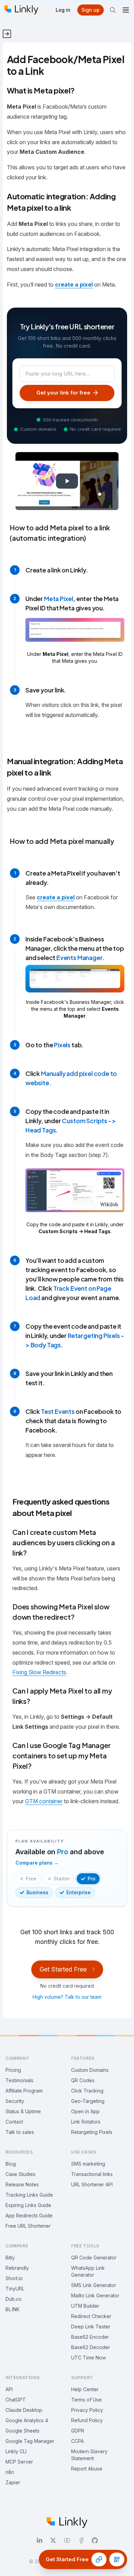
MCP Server (19, 2462)
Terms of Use (86, 2400)
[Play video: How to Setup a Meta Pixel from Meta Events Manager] (67, 481)
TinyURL (15, 2289)
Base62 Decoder (91, 2347)
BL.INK (13, 2309)
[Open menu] (126, 10)
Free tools (85, 2246)
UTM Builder (85, 2306)
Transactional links (92, 2174)
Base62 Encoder (90, 2337)
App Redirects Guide (29, 2215)
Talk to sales (20, 2132)
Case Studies (20, 2174)
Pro (92, 1879)
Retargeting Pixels (92, 2132)
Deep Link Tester (91, 2327)
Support (82, 2378)
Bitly (10, 2258)
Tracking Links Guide (29, 2195)
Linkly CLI (16, 2451)
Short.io (14, 2278)
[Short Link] (99, 2559)
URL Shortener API (92, 2184)
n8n (10, 2472)
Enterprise (79, 1892)
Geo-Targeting (88, 2101)
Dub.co (14, 2299)
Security (15, 2101)
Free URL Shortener (28, 2226)
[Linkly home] (21, 10)
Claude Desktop (24, 2410)
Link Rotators (86, 2122)
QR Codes (83, 2080)
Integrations (23, 2378)
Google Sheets (23, 2431)
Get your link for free (63, 393)
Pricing (13, 2070)
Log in (63, 10)
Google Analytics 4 (27, 2420)
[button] (75, 642)
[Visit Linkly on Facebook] (81, 2540)
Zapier (13, 2482)
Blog (11, 2164)
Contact (14, 2122)
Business (37, 1892)
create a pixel (74, 284)
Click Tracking (87, 2091)
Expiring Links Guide (28, 2205)
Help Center (85, 2389)
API (9, 2389)
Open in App (85, 2111)
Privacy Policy (87, 2410)
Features (83, 2058)
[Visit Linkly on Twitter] (53, 2540)
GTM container (44, 1801)
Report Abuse (87, 2469)
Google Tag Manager (30, 2441)
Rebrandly (17, 2268)
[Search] (113, 10)
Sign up (91, 10)
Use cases (84, 2152)
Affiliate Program (24, 2091)
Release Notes (22, 2184)
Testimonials (19, 2080)
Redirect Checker (91, 2316)
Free (31, 1879)
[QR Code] (117, 2559)
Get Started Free (63, 1969)
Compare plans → (37, 1863)
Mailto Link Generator (95, 2295)
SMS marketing (88, 2164)
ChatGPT (16, 2400)
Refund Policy (87, 2420)
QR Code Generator (94, 2258)
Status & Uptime (23, 2111)
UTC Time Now (88, 2358)
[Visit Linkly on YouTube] (67, 2540)
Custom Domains (90, 2070)
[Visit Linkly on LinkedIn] (40, 2540)
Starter (62, 1879)
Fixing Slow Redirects (39, 1672)
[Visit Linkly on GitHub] (95, 2540)
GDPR (78, 2431)
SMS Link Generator (94, 2285)
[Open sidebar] (5, 31)
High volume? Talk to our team (67, 1997)
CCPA (77, 2441)
